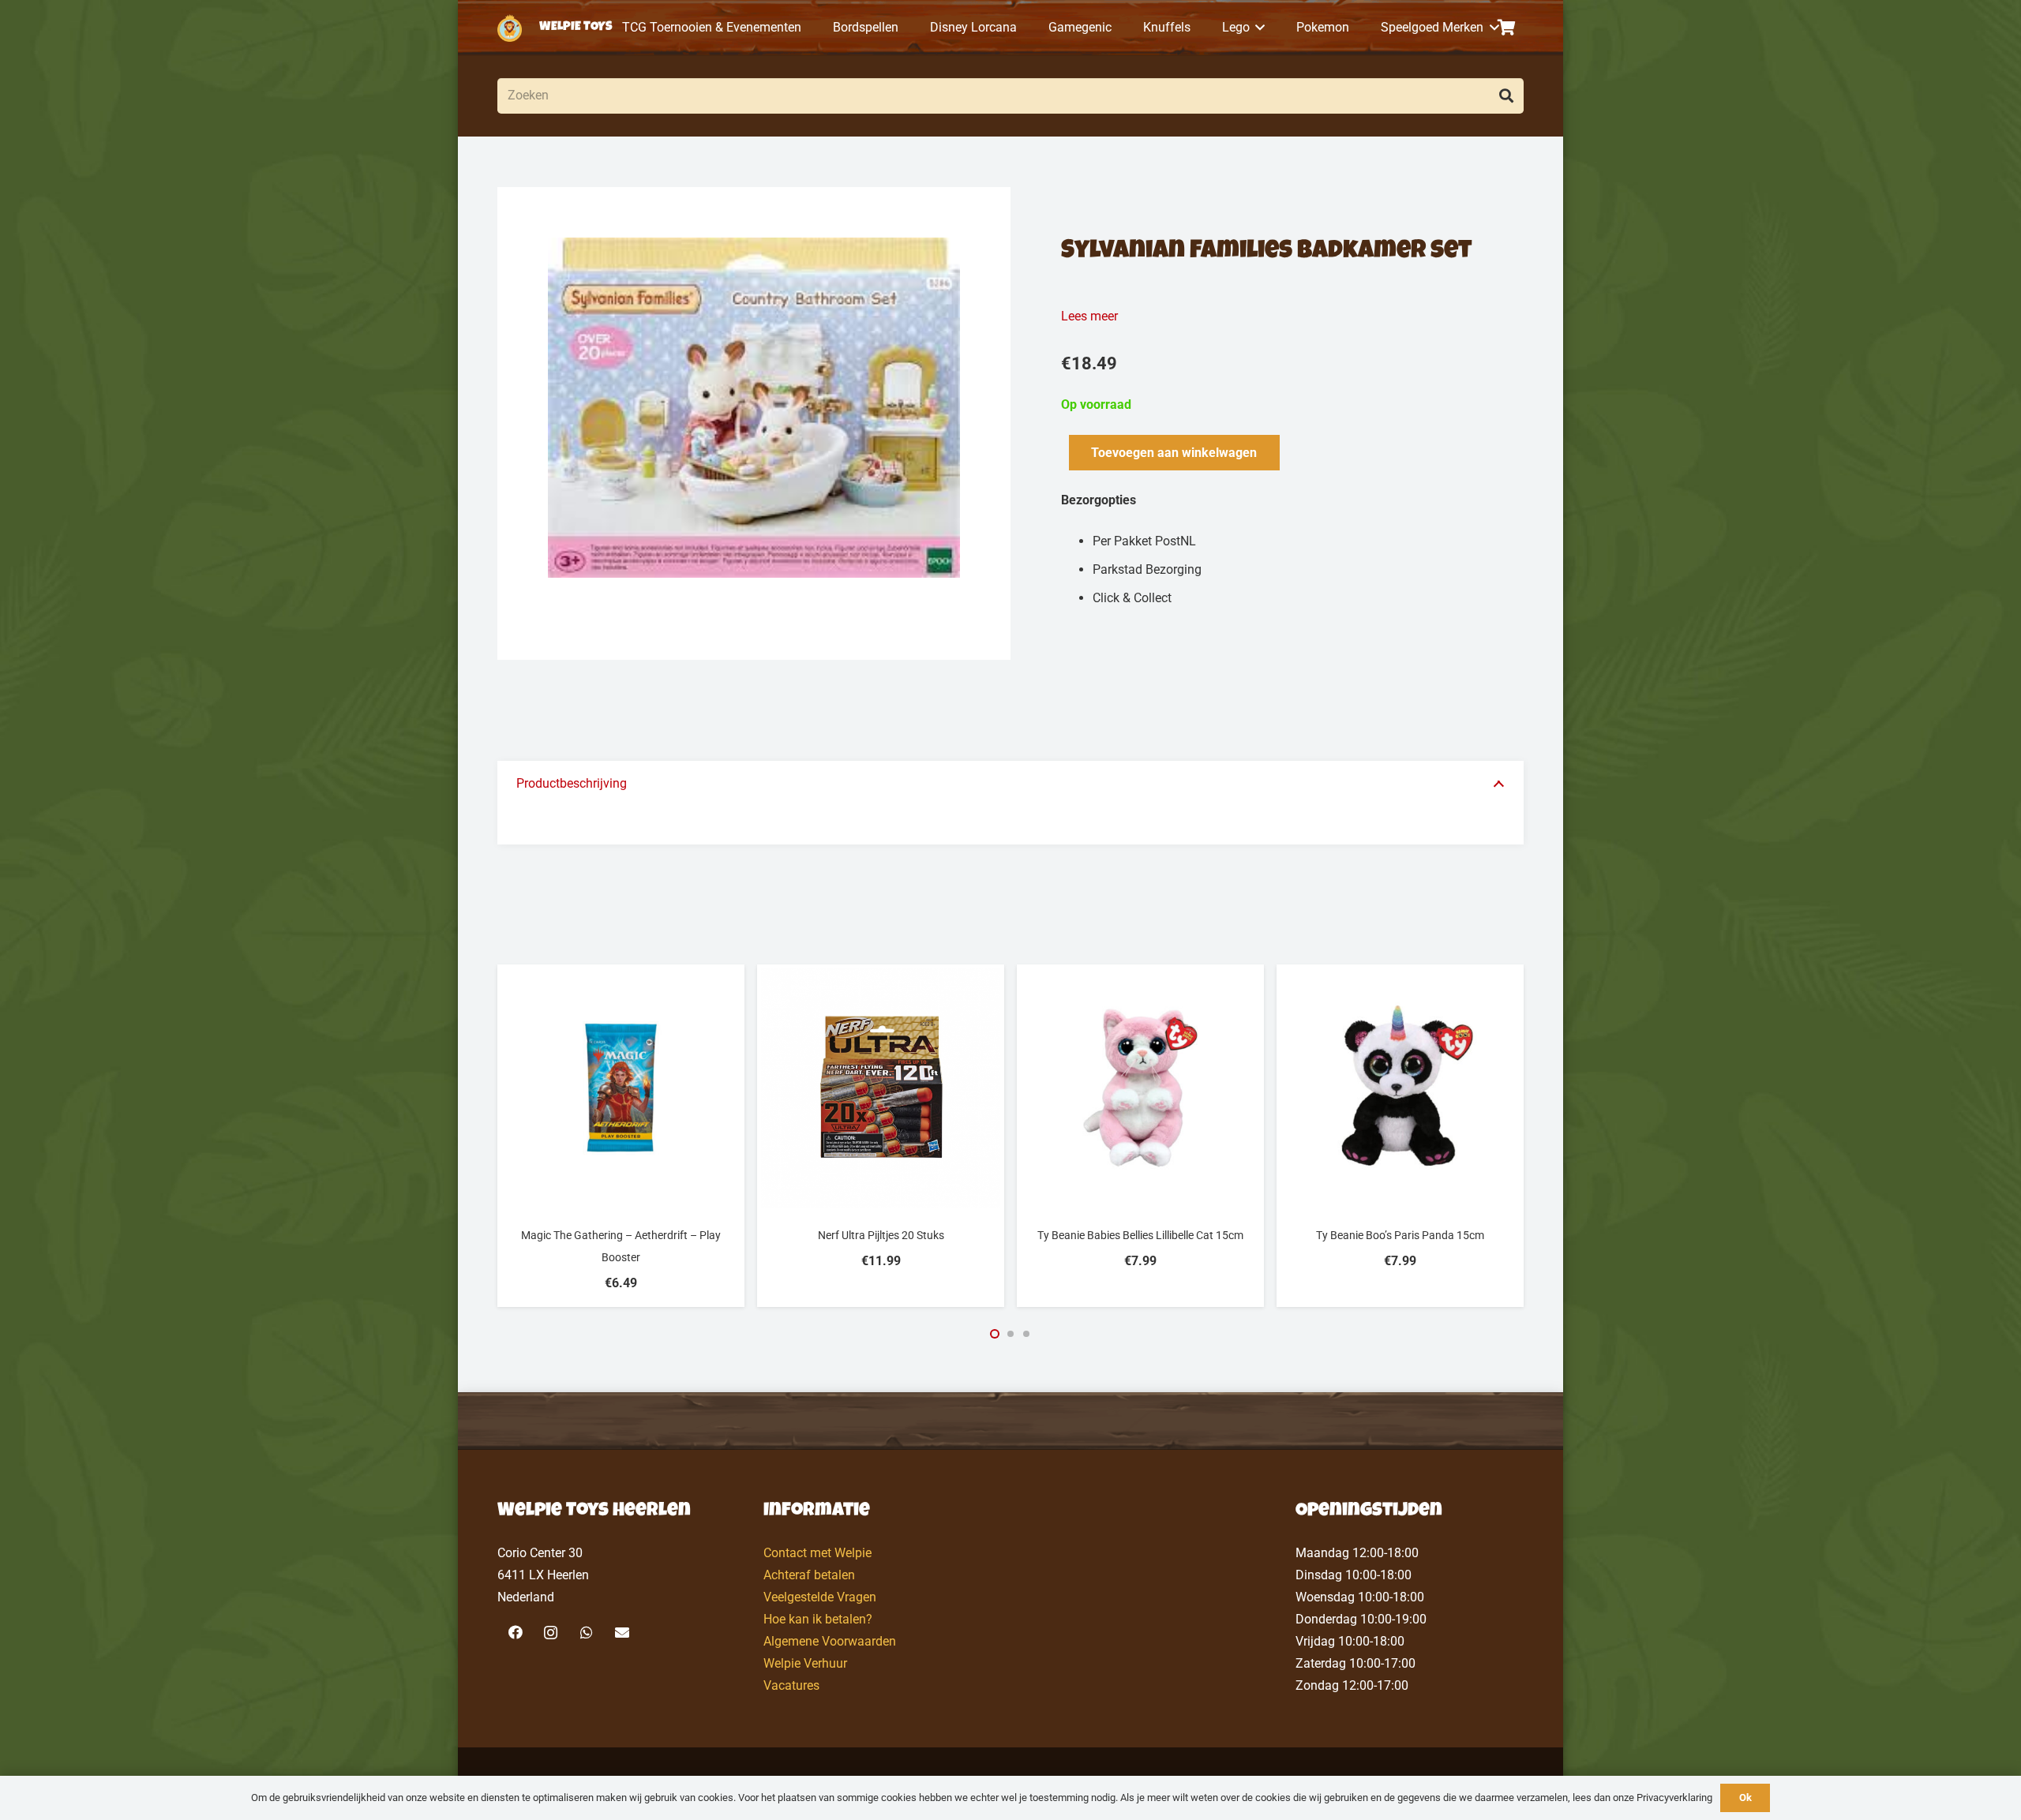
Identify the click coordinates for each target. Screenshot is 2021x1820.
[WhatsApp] (586, 1633)
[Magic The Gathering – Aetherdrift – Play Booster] (621, 1088)
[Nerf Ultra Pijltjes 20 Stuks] (881, 1088)
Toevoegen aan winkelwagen (1174, 453)
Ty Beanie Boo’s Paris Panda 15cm (1400, 1235)
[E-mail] (622, 1633)
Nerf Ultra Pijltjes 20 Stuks (881, 1235)
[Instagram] (551, 1633)
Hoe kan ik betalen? (818, 1619)
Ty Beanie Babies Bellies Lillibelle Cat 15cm (1140, 1235)
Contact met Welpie (817, 1553)
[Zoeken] (1506, 96)
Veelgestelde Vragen (820, 1597)
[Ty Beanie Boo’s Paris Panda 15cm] (1400, 1088)
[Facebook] (515, 1633)
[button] (1258, 28)
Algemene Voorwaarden (830, 1641)
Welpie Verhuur (805, 1663)
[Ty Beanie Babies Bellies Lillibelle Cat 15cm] (1140, 1088)
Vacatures (791, 1685)
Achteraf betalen (809, 1575)
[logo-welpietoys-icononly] (510, 28)
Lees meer (1089, 316)
